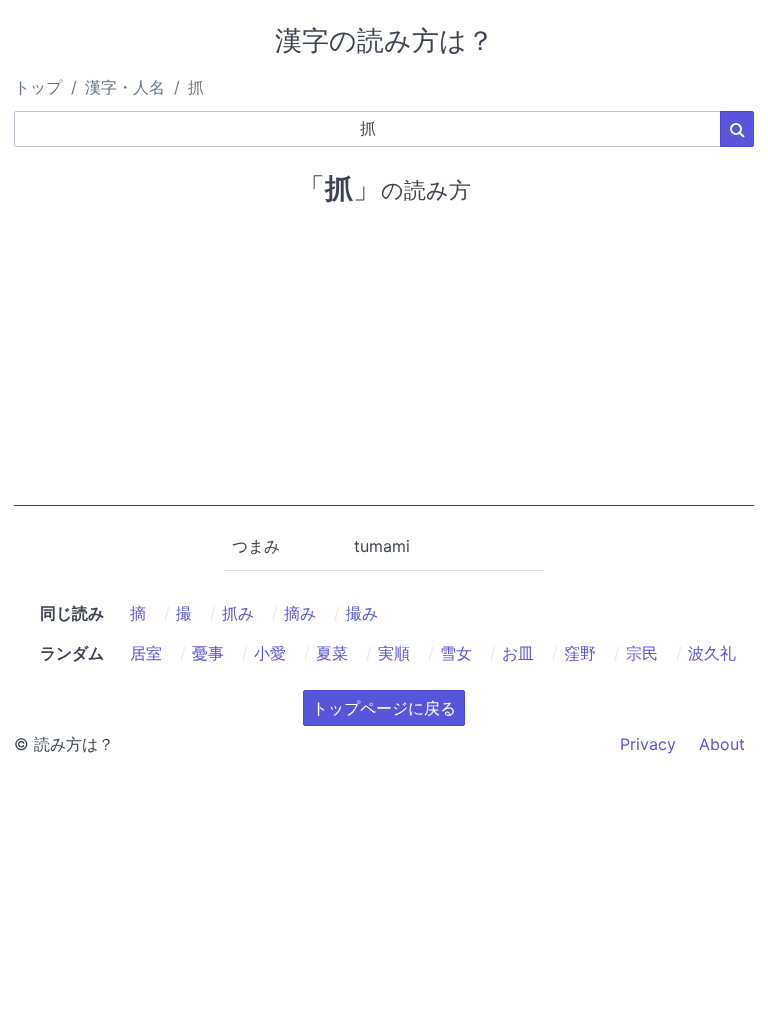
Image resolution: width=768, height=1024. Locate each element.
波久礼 (712, 653)
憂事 (208, 653)
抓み (238, 613)
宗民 (642, 653)
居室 (146, 653)
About (722, 744)
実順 (394, 653)
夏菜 (332, 653)
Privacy (648, 744)
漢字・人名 (125, 87)
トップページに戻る (384, 708)
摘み (300, 613)
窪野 (580, 653)
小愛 (270, 653)
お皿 (518, 653)
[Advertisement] (384, 366)
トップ (38, 87)
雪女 (456, 653)
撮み (362, 613)
